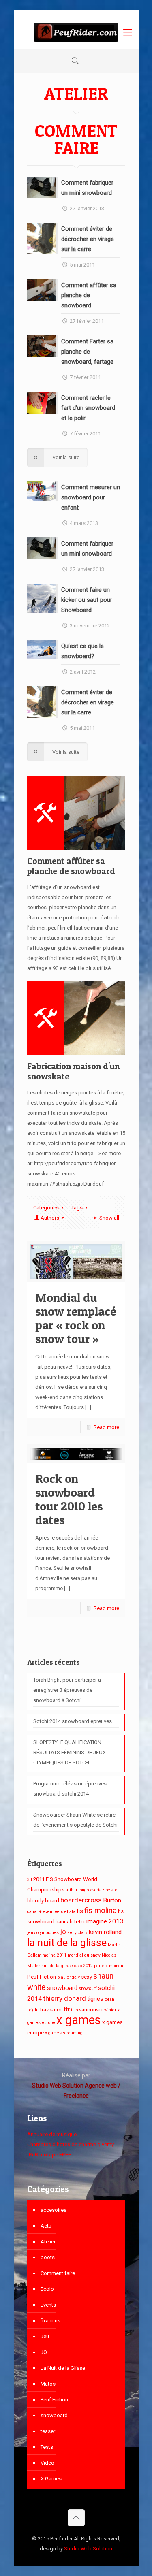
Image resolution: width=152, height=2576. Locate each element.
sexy (87, 1977)
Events (48, 2305)
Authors (50, 1218)
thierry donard (64, 1998)
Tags (77, 1208)
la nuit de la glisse (67, 1943)
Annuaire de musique (52, 2134)
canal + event (40, 1912)
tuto (74, 2010)
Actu (46, 2226)
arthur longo (77, 1890)
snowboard (62, 1988)
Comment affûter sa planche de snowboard (89, 295)
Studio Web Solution (88, 2549)
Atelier (48, 2242)
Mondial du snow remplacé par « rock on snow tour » (76, 1318)
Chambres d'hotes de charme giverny (71, 2144)
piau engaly (69, 1977)
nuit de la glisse (57, 1966)
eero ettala (65, 1912)
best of (112, 1890)
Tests (47, 2447)
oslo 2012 (83, 1966)
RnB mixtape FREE (49, 2155)
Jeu (45, 2336)
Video (47, 2463)
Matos (48, 2384)
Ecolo (47, 2289)
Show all (109, 1218)
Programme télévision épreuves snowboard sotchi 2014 (70, 1789)
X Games (51, 2479)
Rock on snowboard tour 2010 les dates (69, 1499)
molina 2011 (55, 1955)
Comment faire (58, 2273)
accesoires (54, 2210)
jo (63, 1932)
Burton (112, 1900)
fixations (50, 2321)
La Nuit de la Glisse (63, 2368)
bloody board (43, 1901)
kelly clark (77, 1933)
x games (79, 2020)
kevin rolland (105, 1932)
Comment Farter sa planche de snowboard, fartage (87, 352)
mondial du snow (84, 1955)
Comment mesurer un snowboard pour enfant (91, 497)
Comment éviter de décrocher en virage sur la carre (88, 239)
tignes (95, 1999)
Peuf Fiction (42, 1977)
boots (48, 2257)
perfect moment (109, 1966)
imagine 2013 (105, 1921)
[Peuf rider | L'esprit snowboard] (76, 32)
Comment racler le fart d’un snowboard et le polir (88, 408)
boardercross (81, 1900)
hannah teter (70, 1922)
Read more (106, 1427)
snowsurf (88, 1989)
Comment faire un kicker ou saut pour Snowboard (87, 600)
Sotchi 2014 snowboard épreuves (73, 1721)
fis (80, 1911)
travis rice (51, 2010)
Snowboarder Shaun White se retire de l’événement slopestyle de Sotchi (75, 1820)
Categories (46, 1208)
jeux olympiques (43, 1933)
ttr (67, 2009)
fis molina (101, 1911)
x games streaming (64, 2033)
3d (30, 1880)
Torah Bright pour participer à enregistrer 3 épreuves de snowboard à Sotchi (67, 1690)
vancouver (91, 2010)
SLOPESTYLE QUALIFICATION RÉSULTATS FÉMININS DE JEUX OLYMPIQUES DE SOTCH (70, 1752)
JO (44, 2352)
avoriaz (97, 1890)
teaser (48, 2431)
